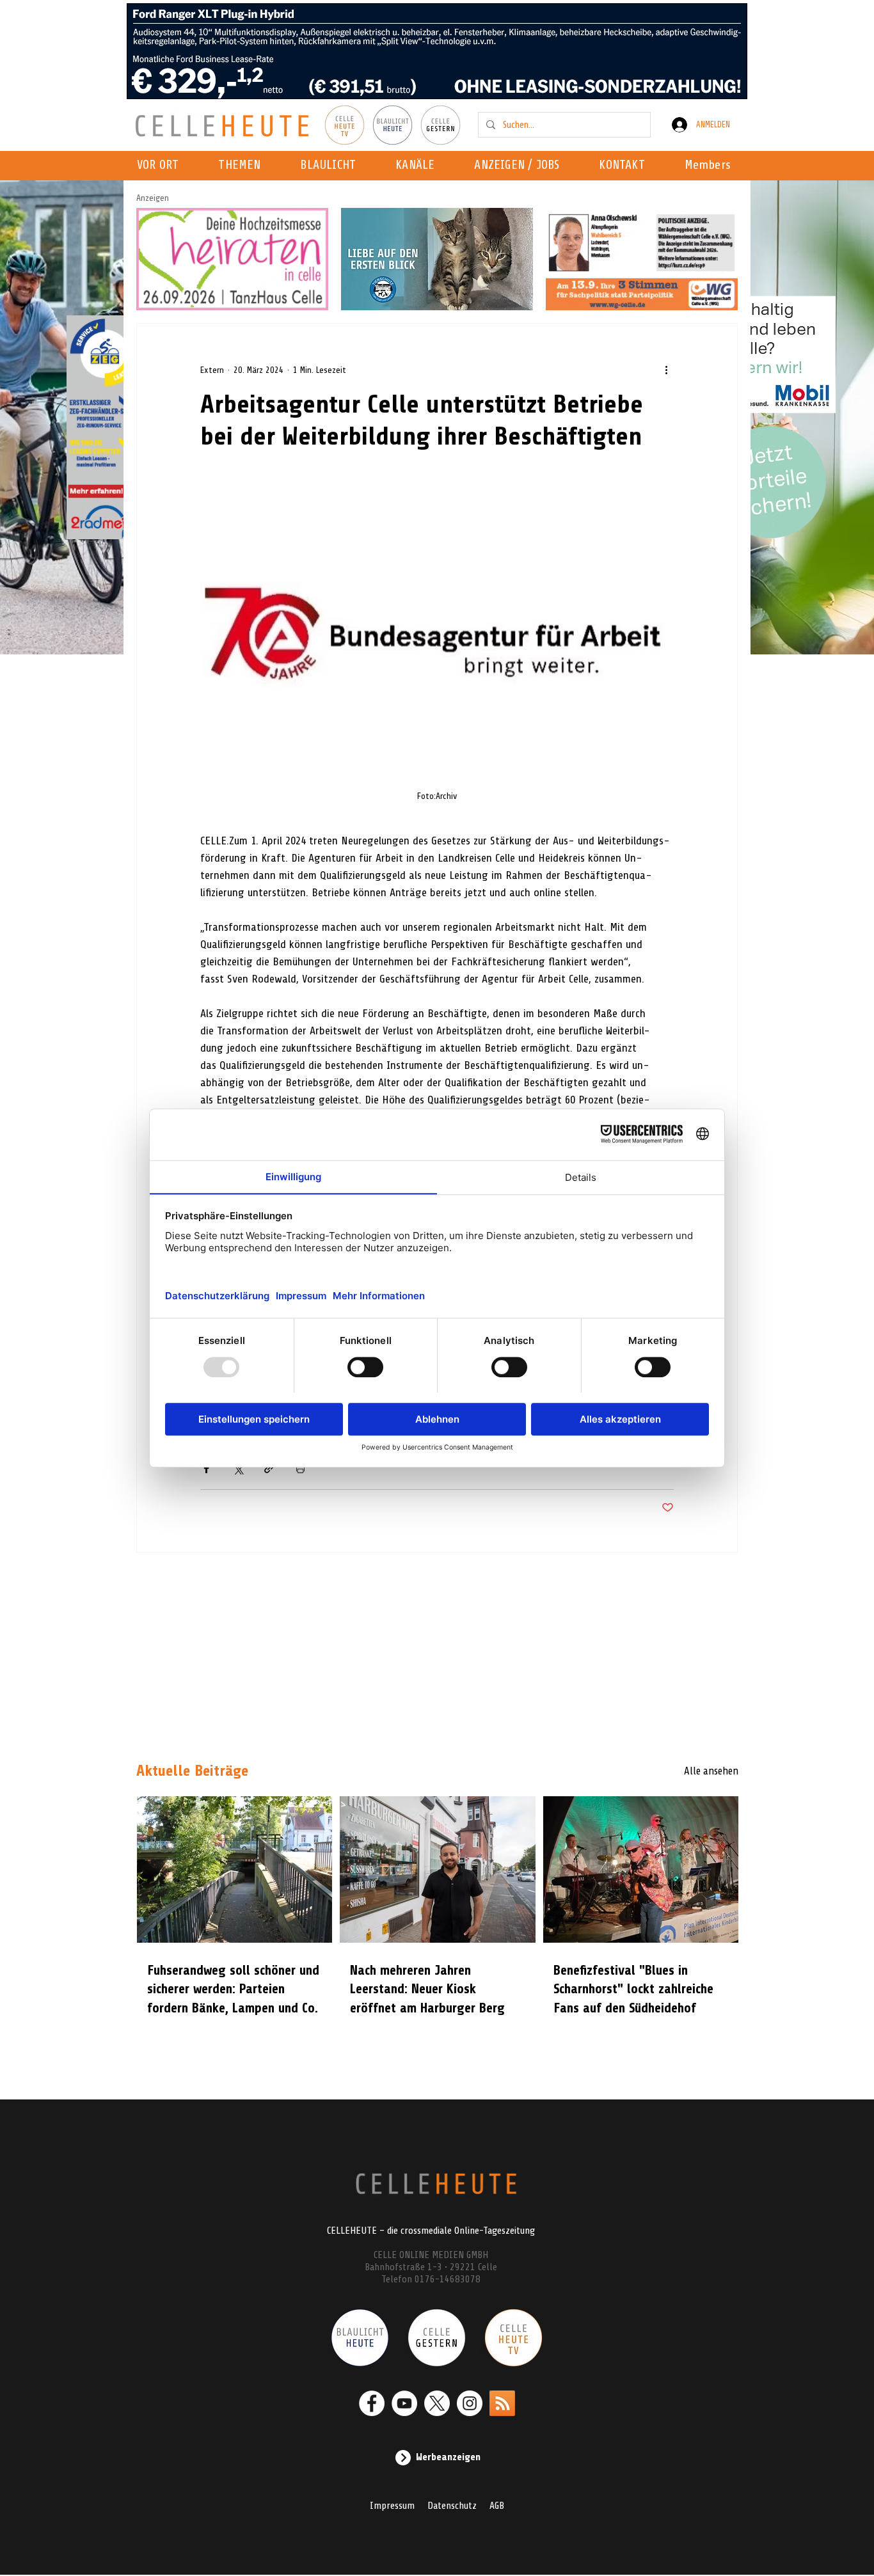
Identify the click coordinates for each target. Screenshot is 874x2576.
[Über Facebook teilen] (206, 1468)
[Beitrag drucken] (300, 1468)
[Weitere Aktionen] (666, 370)
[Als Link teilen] (269, 1468)
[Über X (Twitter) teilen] (238, 1468)
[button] (419, 166)
